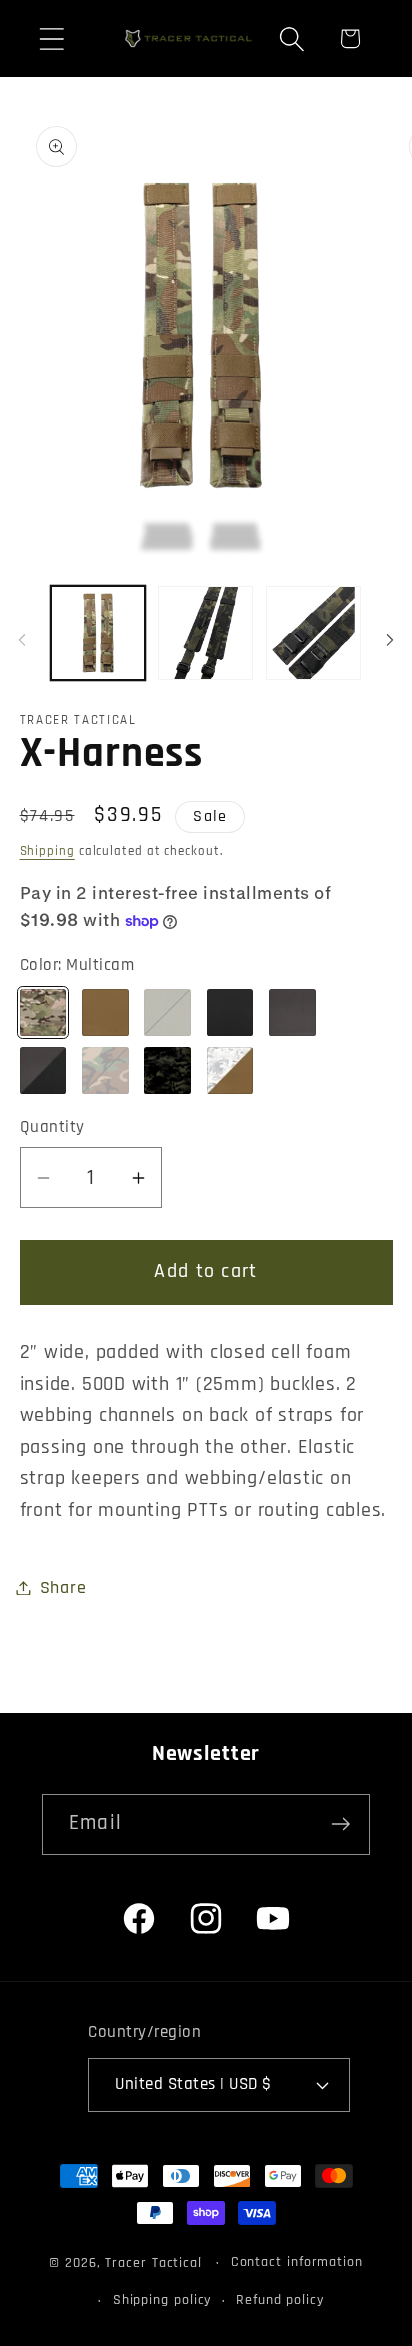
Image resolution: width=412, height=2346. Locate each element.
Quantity (52, 1127)
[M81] (105, 1070)
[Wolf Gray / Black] (43, 1070)
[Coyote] (105, 1012)
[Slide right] (390, 639)
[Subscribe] (340, 1824)
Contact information (297, 2262)
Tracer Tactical (153, 2263)
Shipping (47, 851)
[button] (51, 38)
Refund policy (280, 2300)
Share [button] (63, 1587)
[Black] (230, 1012)
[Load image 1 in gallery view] (98, 633)
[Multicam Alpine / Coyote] (230, 1070)
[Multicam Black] (167, 1070)
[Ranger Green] (167, 1012)
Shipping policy (162, 2300)
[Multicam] (43, 1012)
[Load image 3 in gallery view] (313, 633)
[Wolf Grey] (292, 1012)
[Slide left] (22, 639)
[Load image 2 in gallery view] (205, 633)
